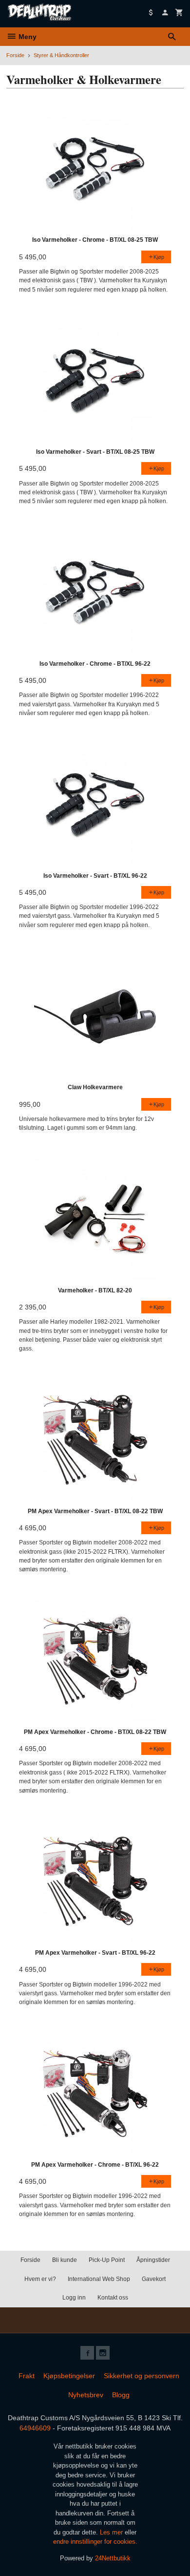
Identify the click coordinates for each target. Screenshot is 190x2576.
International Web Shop (99, 2279)
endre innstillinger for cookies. (95, 2542)
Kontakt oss (113, 2298)
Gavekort (154, 2279)
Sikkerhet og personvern (142, 2376)
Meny (27, 37)
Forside (15, 55)
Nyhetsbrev (86, 2395)
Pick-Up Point (107, 2260)
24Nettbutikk (113, 2558)
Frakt (27, 2376)
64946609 (35, 2428)
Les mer (112, 2532)
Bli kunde (65, 2260)
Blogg (121, 2395)
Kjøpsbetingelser (69, 2376)
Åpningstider (153, 2260)
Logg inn (74, 2298)
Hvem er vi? (40, 2279)
